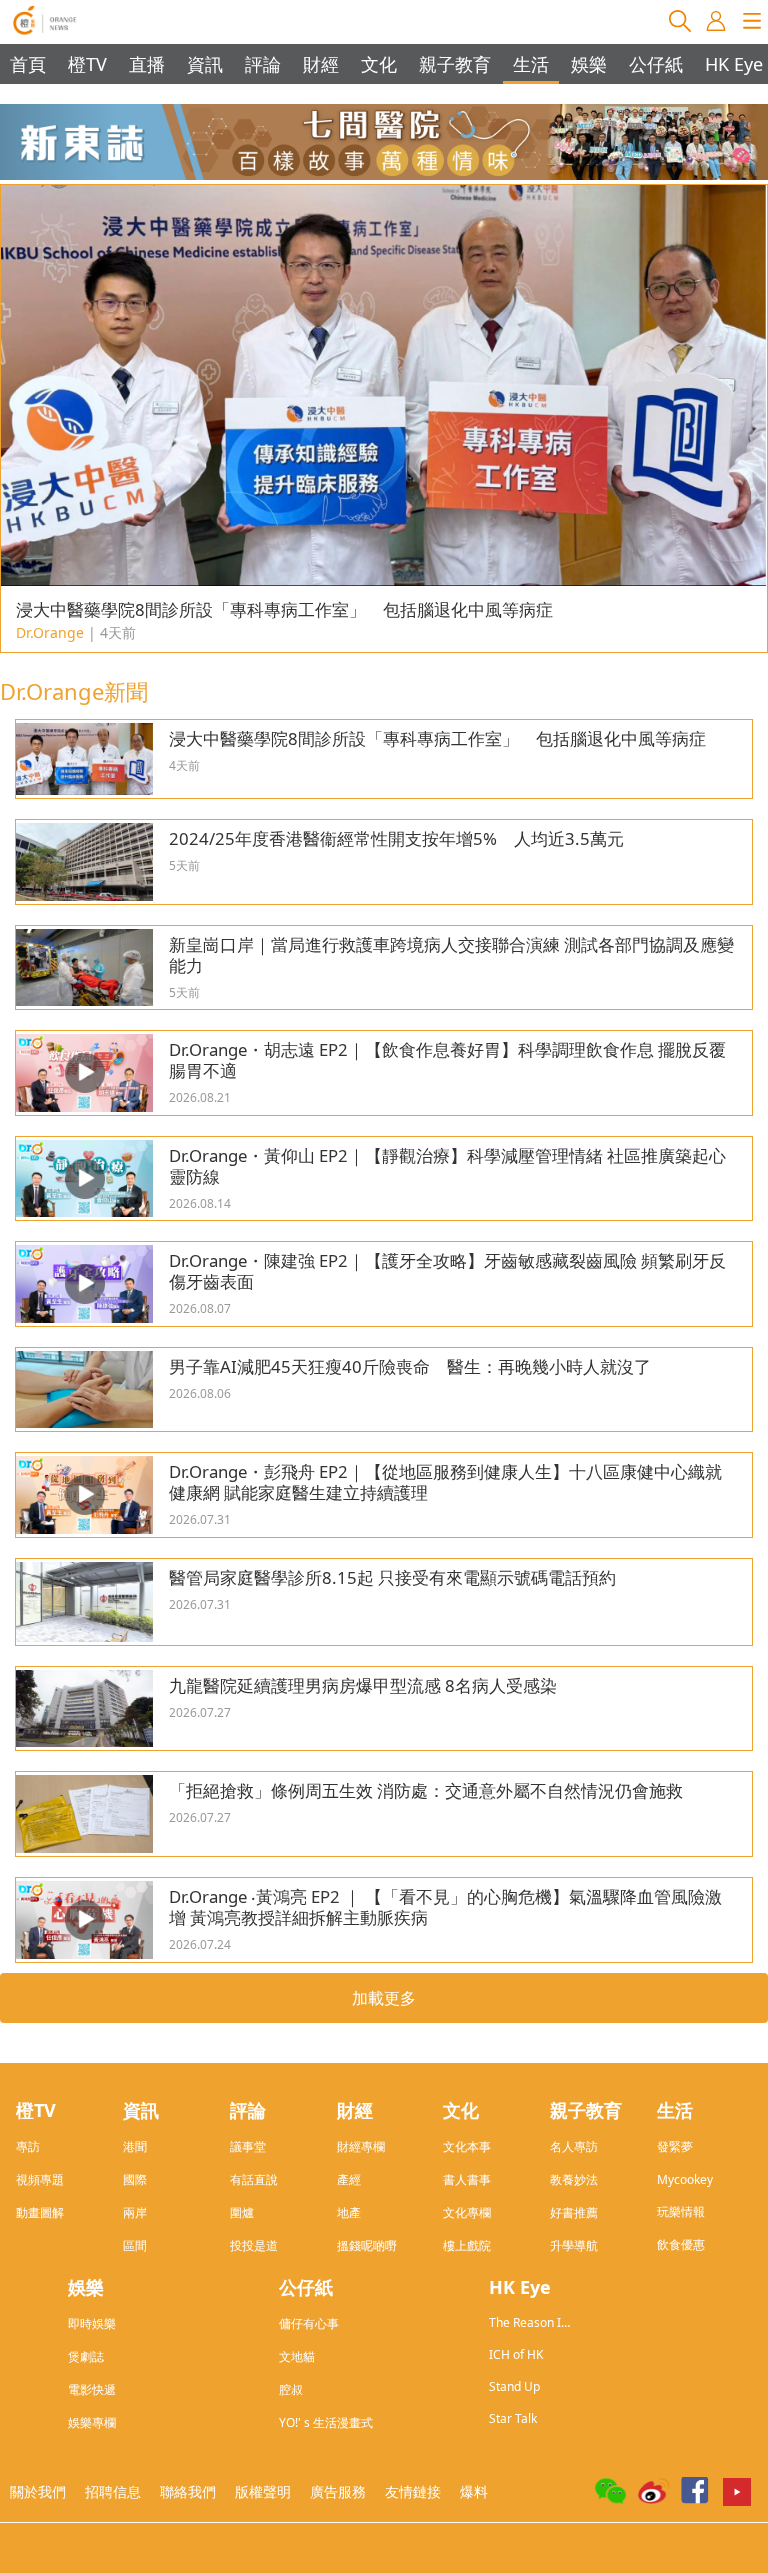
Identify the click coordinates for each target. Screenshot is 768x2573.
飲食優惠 (681, 2244)
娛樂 (589, 64)
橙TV (87, 64)
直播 (147, 64)
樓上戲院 (467, 2245)
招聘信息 (113, 2491)
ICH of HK (516, 2354)
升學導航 (574, 2245)
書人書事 (467, 2179)
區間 (135, 2245)
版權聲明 (263, 2491)
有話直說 (254, 2179)
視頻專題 (40, 2179)
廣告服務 (338, 2491)
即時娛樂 (92, 2323)
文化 (379, 64)
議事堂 (248, 2146)
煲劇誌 (86, 2356)
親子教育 (455, 64)
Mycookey (685, 2179)
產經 (349, 2179)
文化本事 (467, 2146)
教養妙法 (574, 2179)
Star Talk (513, 2418)
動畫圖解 (40, 2212)
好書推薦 (574, 2212)
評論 (263, 64)
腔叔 (291, 2389)
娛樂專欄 (92, 2422)
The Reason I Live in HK (525, 2322)
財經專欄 (361, 2146)
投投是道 (254, 2245)
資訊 (205, 64)
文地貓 (297, 2356)
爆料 (474, 2491)
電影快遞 (92, 2389)
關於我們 (38, 2491)
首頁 (28, 64)
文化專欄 (467, 2212)
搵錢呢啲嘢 (367, 2245)
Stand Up (514, 2386)
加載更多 (384, 1998)
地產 (349, 2212)
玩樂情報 (681, 2211)
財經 (321, 64)
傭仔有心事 (309, 2323)
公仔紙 (656, 64)
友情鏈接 (413, 2491)
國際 (135, 2179)
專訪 (28, 2146)
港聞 (135, 2146)
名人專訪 (574, 2146)
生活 (531, 64)
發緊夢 (675, 2146)
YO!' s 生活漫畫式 (326, 2422)
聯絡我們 (188, 2491)
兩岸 (135, 2212)
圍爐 (242, 2212)
